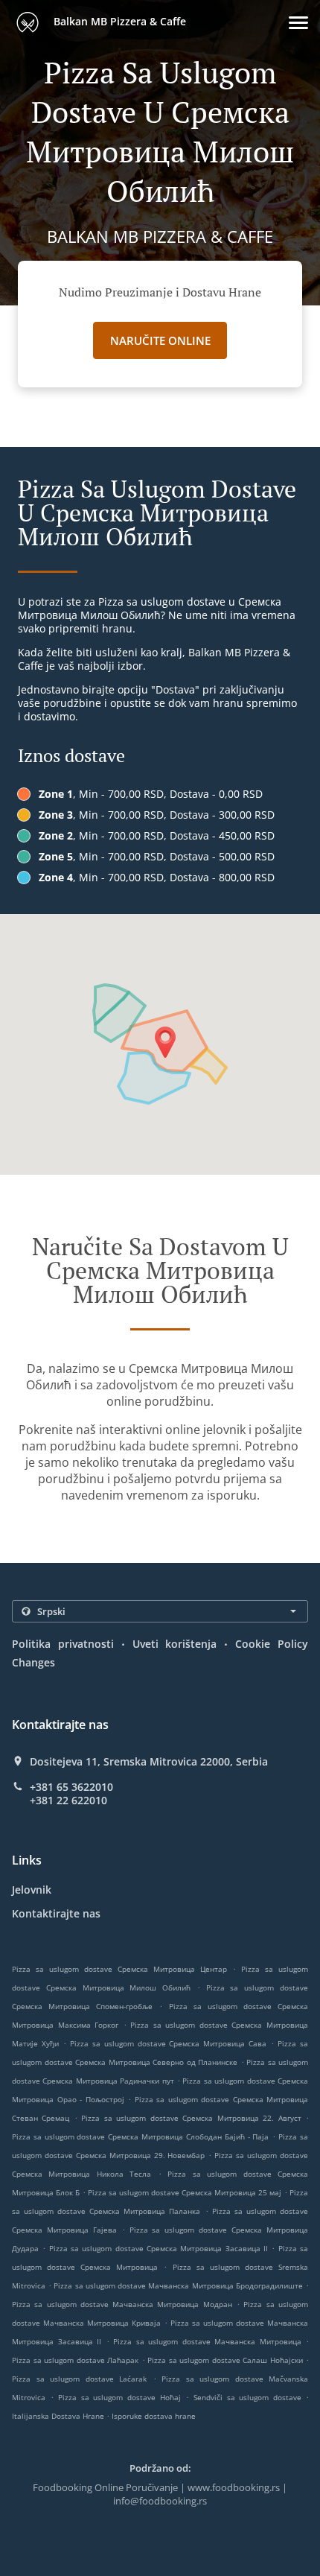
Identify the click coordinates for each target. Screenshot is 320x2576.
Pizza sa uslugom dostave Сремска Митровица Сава (169, 2043)
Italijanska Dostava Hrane (59, 2416)
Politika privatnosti (63, 1644)
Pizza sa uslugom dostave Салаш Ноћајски (225, 2360)
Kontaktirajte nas (56, 1913)
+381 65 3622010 (71, 1787)
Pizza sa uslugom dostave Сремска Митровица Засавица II (159, 2248)
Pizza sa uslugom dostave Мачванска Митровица (207, 2341)
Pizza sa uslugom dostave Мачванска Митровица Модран (122, 2304)
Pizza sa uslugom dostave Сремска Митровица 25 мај (185, 2192)
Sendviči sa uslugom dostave (250, 2397)
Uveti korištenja (175, 1644)
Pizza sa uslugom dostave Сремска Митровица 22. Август (191, 2118)
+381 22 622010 (68, 1801)
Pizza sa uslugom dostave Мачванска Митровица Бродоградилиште (178, 2285)
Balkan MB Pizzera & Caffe (118, 21)
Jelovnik (32, 1890)
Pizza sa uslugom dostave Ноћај (119, 2397)
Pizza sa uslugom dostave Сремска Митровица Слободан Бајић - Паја (141, 2136)
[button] (298, 23)
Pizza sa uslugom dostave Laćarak (79, 2379)
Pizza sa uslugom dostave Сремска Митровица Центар (119, 1969)
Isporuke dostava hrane (154, 2416)
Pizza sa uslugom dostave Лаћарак (75, 2360)
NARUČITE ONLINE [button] (160, 340)
